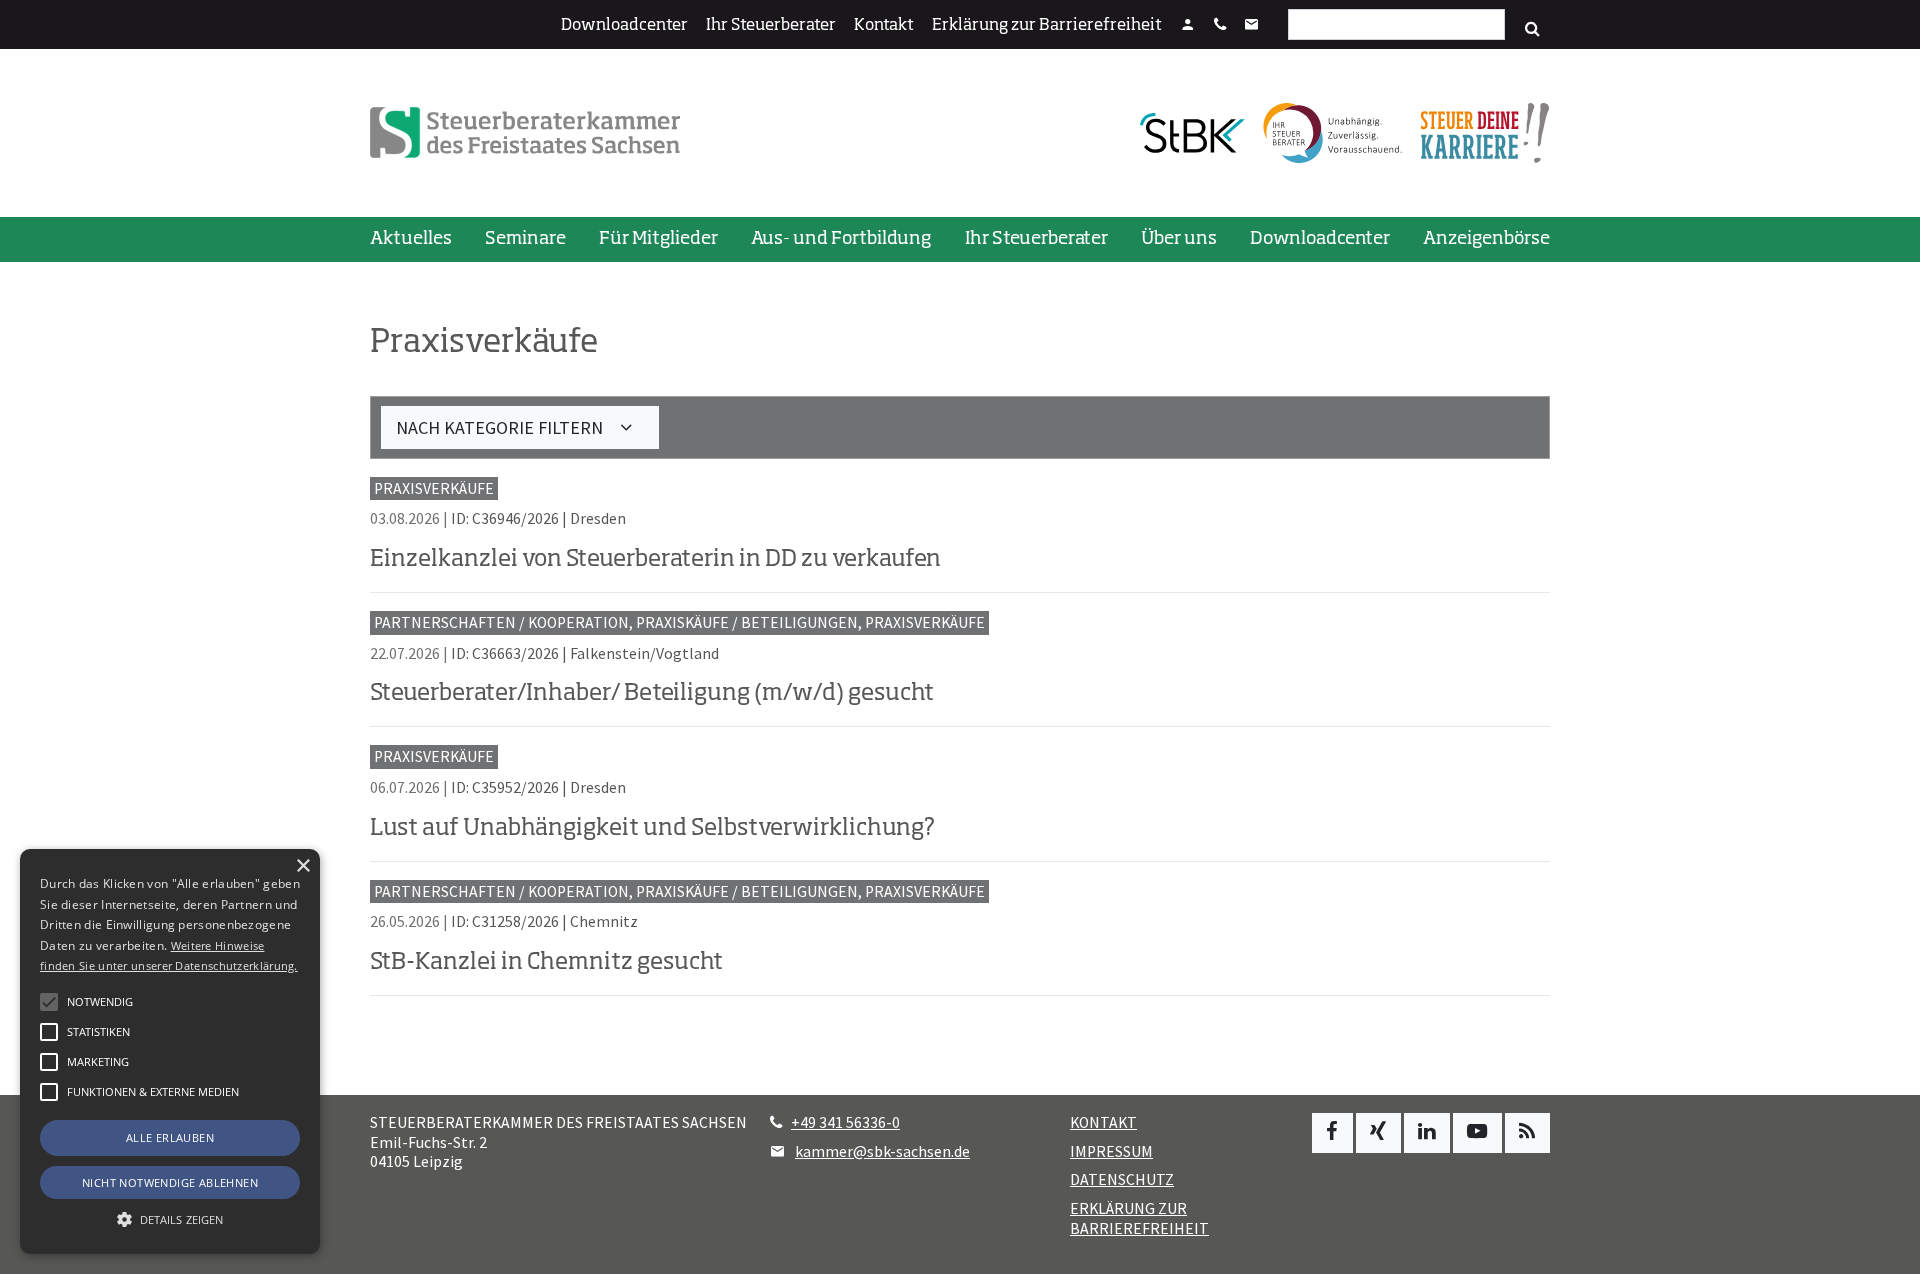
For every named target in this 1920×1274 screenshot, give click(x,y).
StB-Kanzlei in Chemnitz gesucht (546, 963)
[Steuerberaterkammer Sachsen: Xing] (1378, 1133)
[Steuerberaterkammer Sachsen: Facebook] (1332, 1133)
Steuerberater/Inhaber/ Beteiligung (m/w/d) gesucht (652, 694)
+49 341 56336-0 (845, 1122)
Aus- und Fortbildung (841, 239)
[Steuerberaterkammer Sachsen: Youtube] (1477, 1133)
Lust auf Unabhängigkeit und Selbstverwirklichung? (652, 829)
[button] (49, 1092)
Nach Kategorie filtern (501, 427)
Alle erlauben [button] (170, 1137)
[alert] (170, 1051)
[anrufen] (1220, 26)
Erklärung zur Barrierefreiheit (1047, 26)
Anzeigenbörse (1486, 239)
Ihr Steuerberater (771, 26)
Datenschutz (1122, 1179)
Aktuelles (411, 239)
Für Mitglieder (658, 239)
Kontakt (884, 26)
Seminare (525, 239)
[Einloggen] (1188, 26)
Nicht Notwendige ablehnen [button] (170, 1182)
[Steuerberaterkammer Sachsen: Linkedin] (1427, 1133)
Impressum (1111, 1151)
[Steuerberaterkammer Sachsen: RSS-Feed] (1527, 1133)
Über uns (1179, 239)
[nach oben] (1885, 1249)
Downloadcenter (624, 26)
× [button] (302, 866)
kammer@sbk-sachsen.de (882, 1151)
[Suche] (1532, 29)
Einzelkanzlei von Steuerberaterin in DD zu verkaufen (655, 560)
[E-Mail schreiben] (1252, 26)
